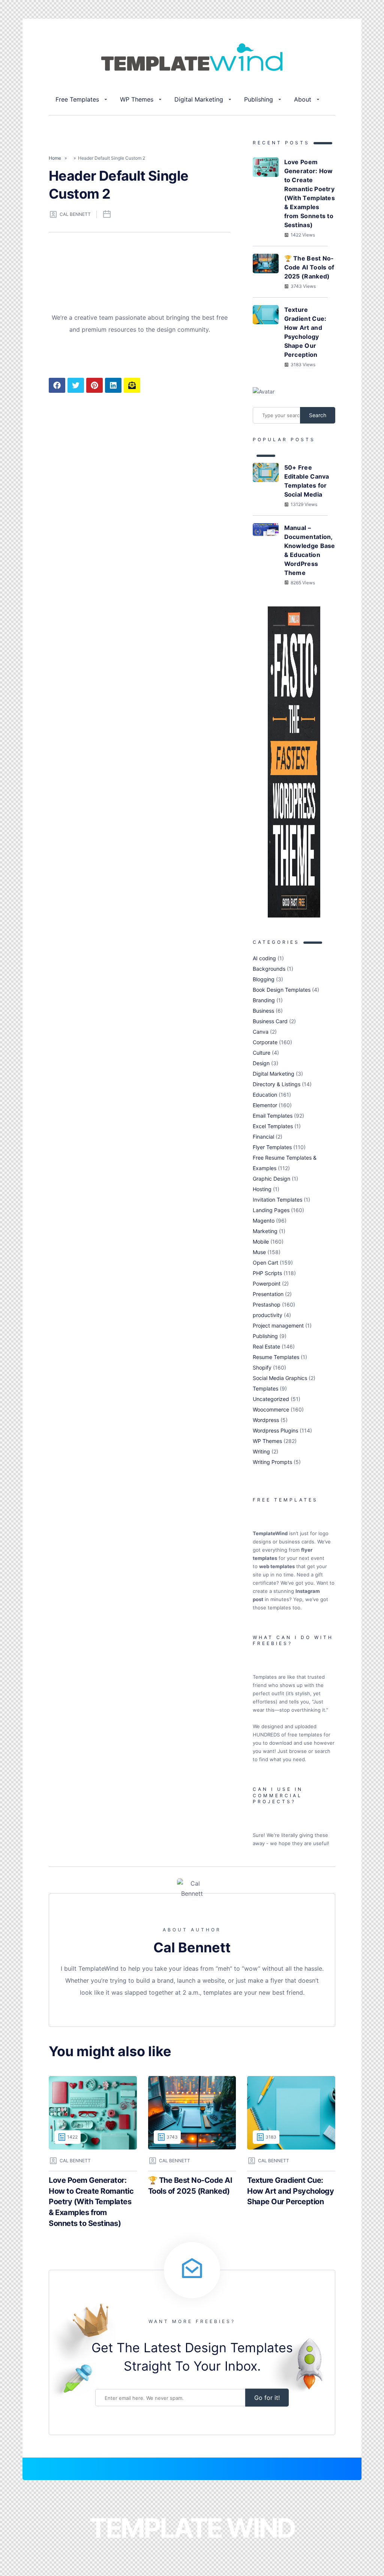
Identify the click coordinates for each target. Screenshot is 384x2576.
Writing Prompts (272, 1462)
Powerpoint (267, 1284)
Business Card (270, 1021)
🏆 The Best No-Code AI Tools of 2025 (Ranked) (309, 267)
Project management (278, 1325)
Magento (264, 1221)
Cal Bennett (75, 214)
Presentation (268, 1294)
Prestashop (267, 1304)
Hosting (262, 1189)
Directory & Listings (277, 1084)
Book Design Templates (282, 990)
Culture (262, 1053)
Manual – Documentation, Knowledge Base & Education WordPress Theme (310, 550)
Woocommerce (271, 1409)
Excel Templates (273, 1126)
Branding (264, 1000)
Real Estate (266, 1346)
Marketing (265, 1231)
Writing (261, 1451)
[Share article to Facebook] (57, 385)
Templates (265, 1388)
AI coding (264, 958)
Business (263, 1011)
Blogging (264, 979)
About (303, 99)
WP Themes (137, 99)
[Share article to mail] (132, 385)
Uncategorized (271, 1399)
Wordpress (266, 1420)
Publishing (259, 99)
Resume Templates (276, 1357)
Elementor (265, 1105)
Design (261, 1063)
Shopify (262, 1367)
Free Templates (77, 99)
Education (265, 1095)
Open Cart (265, 1263)
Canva (261, 1032)
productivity (268, 1315)
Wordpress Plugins (275, 1430)
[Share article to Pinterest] (94, 385)
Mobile (261, 1242)
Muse (259, 1252)
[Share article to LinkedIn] (113, 385)
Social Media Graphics (280, 1378)
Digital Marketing (199, 99)
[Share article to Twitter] (76, 385)
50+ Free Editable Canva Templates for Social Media (307, 481)
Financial (263, 1137)
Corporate (265, 1042)
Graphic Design (271, 1179)
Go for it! (267, 2398)
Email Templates (273, 1116)
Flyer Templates (272, 1147)
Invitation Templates (277, 1200)
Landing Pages (271, 1210)
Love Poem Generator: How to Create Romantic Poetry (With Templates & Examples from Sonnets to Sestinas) (310, 193)
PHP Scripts (267, 1273)
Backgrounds (269, 969)
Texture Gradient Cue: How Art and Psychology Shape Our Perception (305, 332)
